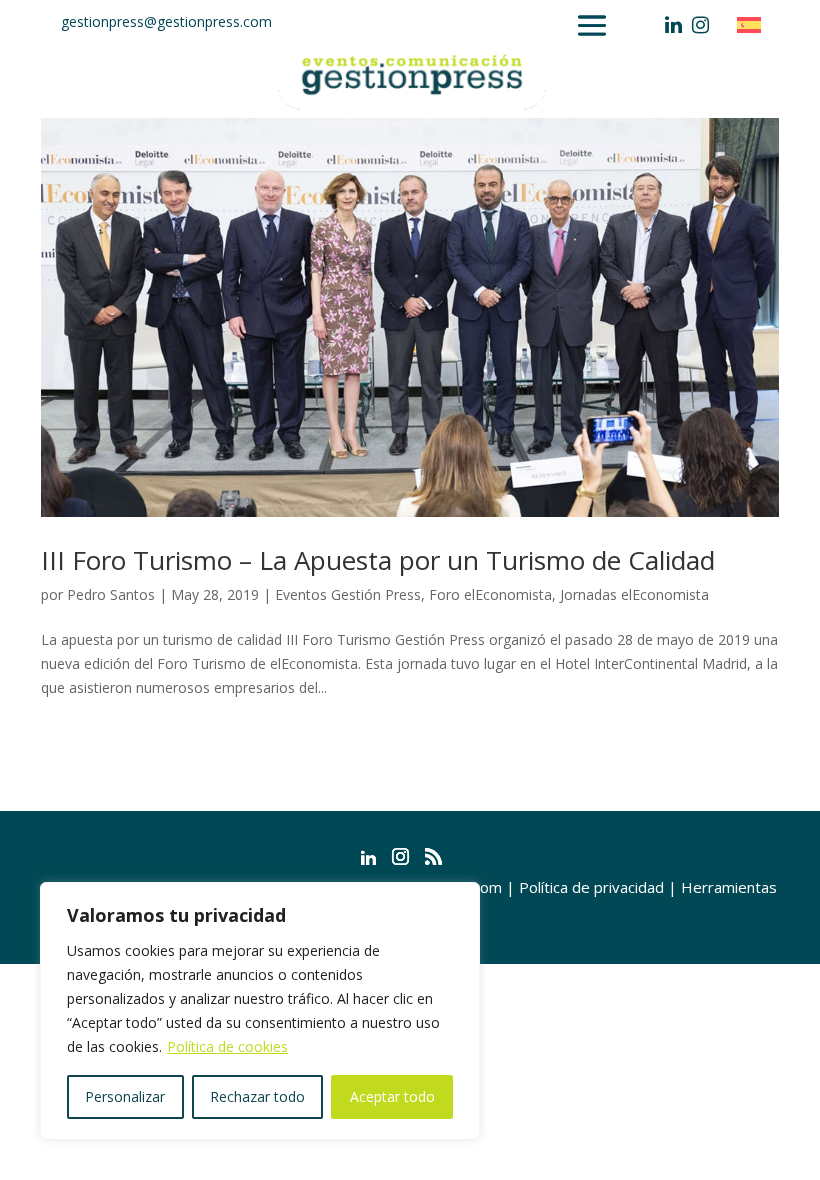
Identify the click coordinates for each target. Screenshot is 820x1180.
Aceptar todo (392, 1096)
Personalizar (125, 1096)
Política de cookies (227, 1046)
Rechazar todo (257, 1096)
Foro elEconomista (490, 594)
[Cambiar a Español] (754, 24)
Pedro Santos (111, 594)
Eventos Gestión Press (348, 594)
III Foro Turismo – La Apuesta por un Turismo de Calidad (378, 560)
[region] (260, 1011)
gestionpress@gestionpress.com (166, 21)
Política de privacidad (591, 887)
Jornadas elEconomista (634, 594)
